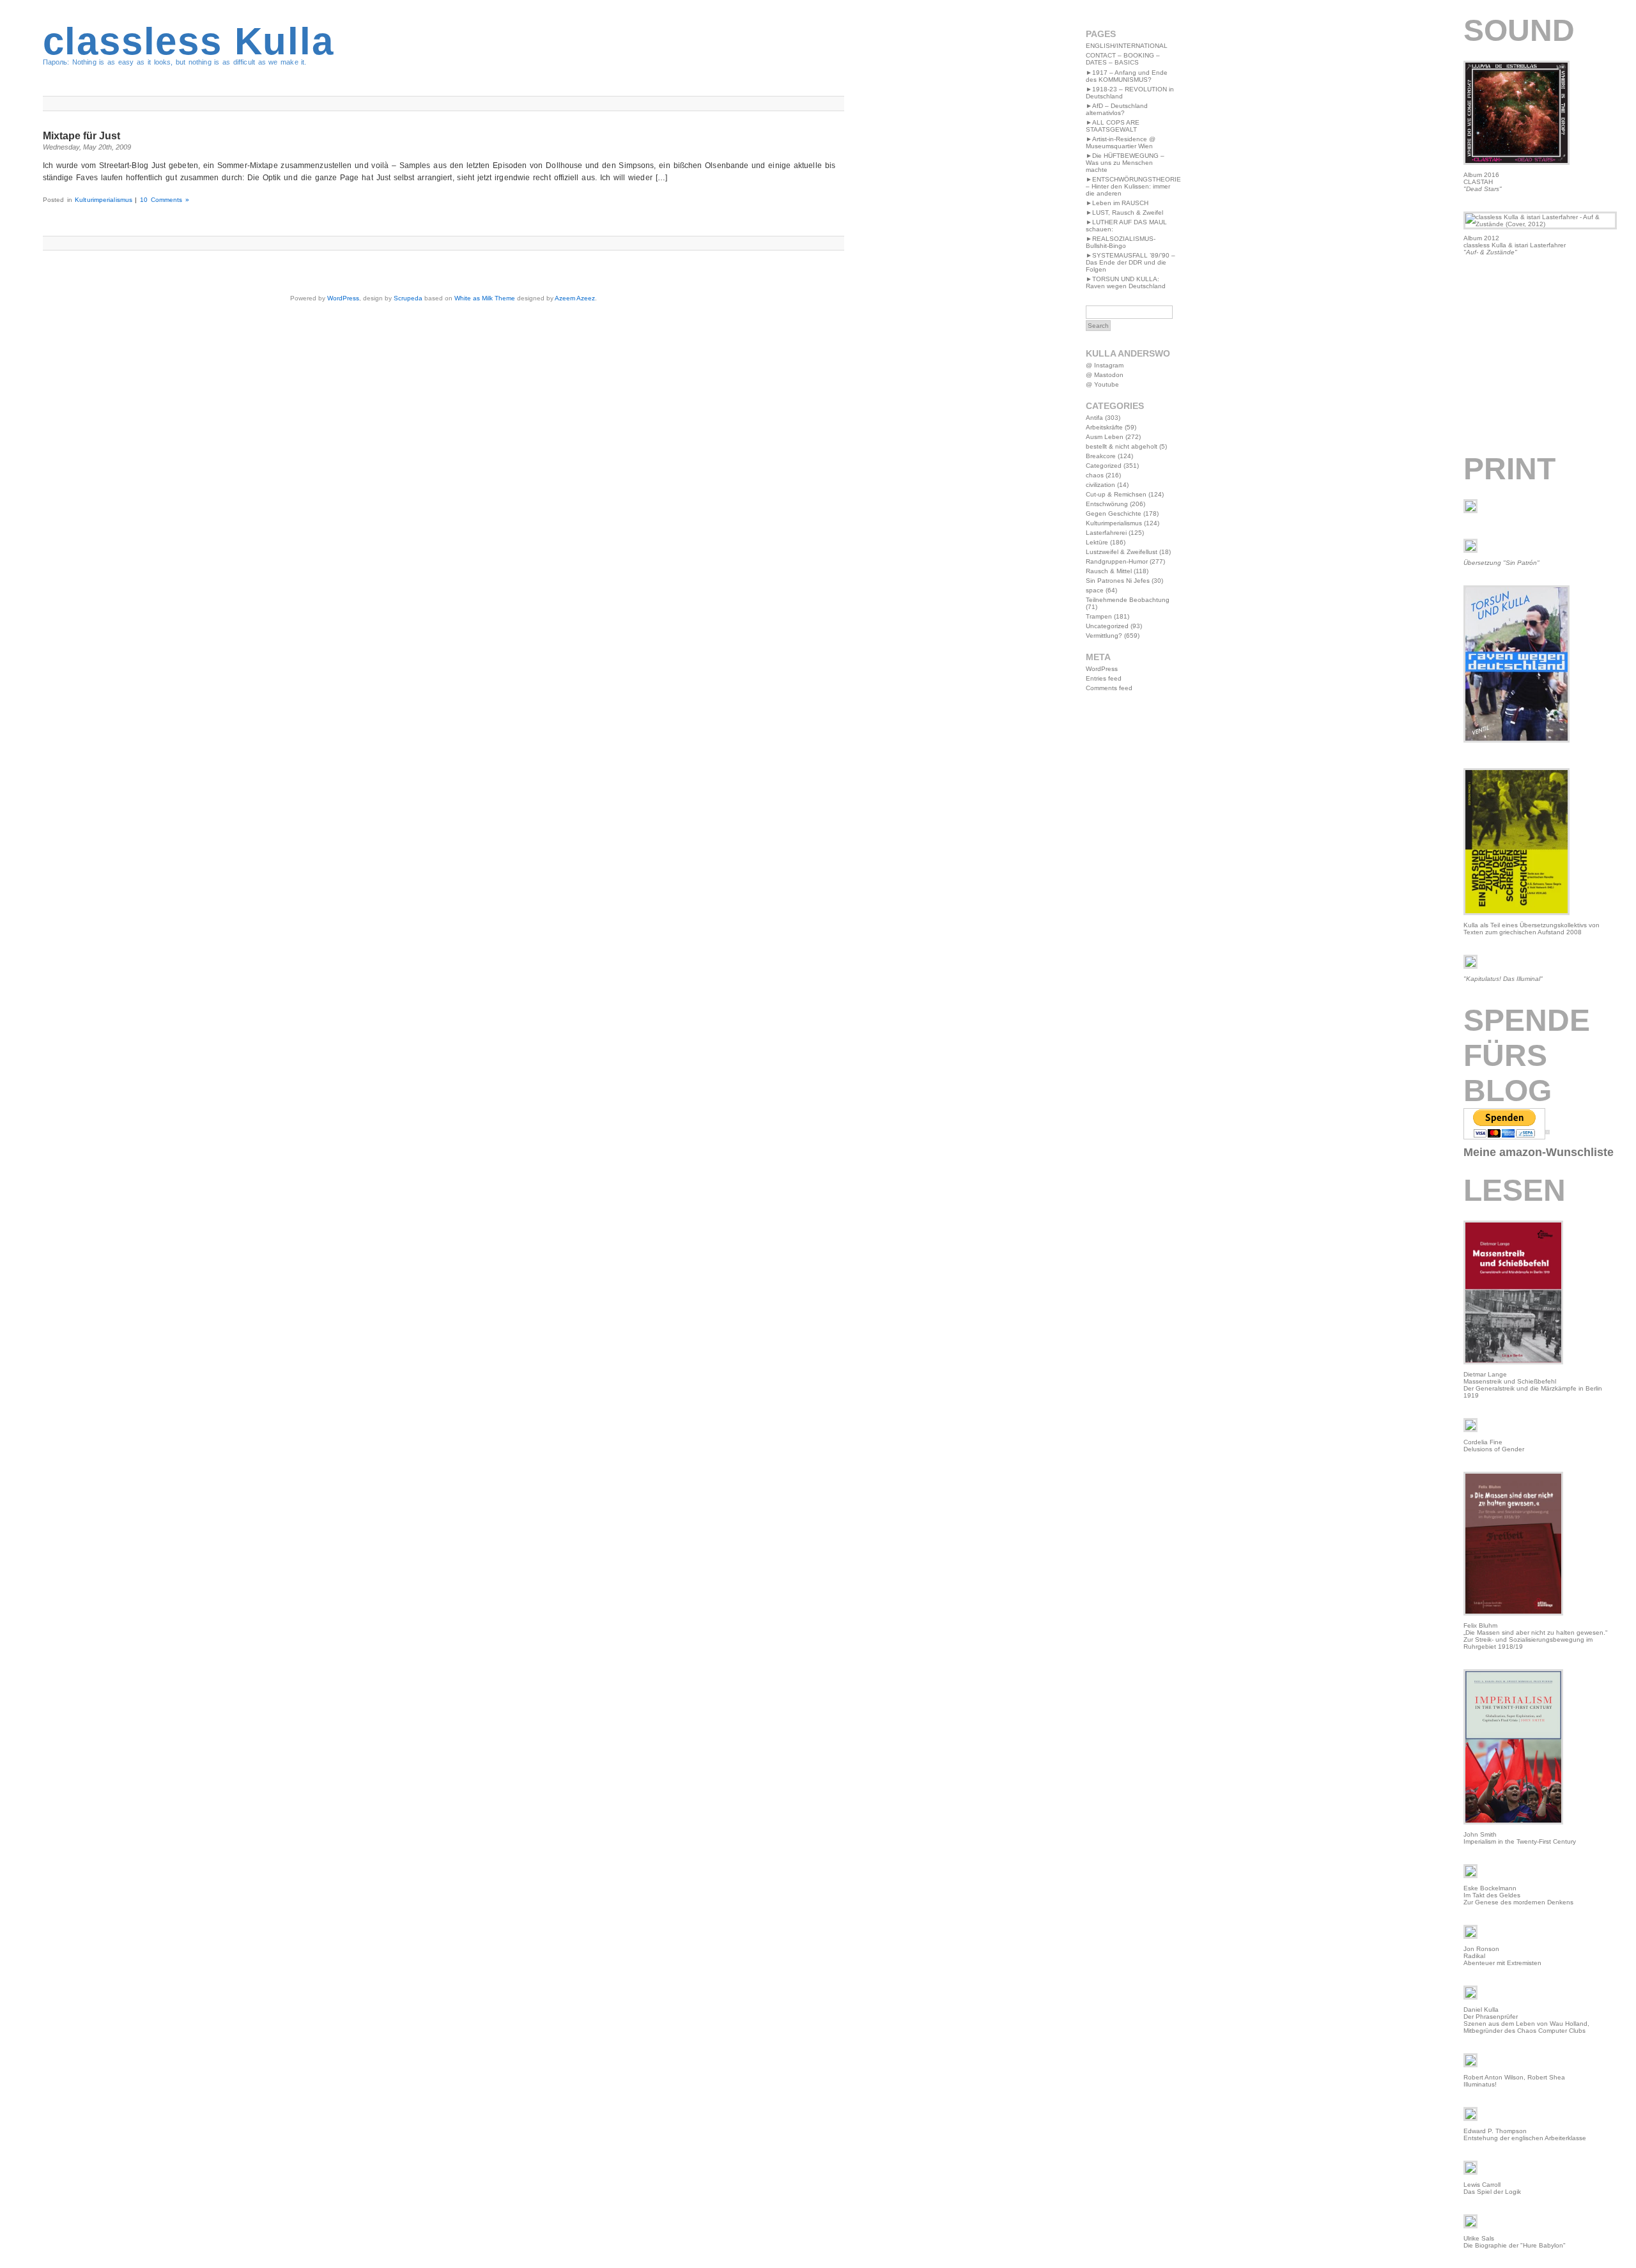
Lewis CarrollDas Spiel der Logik (1492, 2188)
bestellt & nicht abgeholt (1122, 446)
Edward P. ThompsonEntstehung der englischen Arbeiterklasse (1525, 2134)
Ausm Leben (1105, 437)
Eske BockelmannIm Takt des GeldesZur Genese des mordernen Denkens (1518, 1895)
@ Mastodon (1105, 375)
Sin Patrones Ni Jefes (1118, 581)
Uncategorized (1107, 626)
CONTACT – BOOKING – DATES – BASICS (1123, 59)
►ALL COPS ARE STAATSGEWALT (1113, 126)
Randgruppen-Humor (1117, 561)
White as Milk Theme (485, 298)
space (1095, 590)
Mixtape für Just (81, 136)
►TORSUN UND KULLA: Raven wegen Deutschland (1126, 282)
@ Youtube (1102, 384)
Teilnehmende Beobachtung (1128, 600)
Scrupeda (408, 298)
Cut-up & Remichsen (1116, 494)
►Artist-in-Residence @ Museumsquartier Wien (1121, 143)
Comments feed (1109, 688)
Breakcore (1101, 456)
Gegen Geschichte (1114, 513)
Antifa (1094, 418)
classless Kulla (189, 41)
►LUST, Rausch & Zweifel (1124, 212)
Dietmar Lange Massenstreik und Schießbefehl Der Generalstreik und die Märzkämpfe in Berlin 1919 (1533, 1385)
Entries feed (1104, 678)
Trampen (1099, 616)
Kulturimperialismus (104, 200)
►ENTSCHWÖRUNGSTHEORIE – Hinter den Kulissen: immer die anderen (1133, 186)
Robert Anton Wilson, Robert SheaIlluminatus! (1514, 2081)
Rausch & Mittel (1109, 571)
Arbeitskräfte (1104, 427)
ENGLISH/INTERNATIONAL (1127, 46)
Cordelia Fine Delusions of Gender (1494, 1446)
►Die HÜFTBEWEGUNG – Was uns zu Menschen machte (1125, 163)
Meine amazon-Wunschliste (1539, 1152)
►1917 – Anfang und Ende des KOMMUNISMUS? (1127, 76)
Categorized (1104, 466)
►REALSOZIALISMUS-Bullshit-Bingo (1121, 242)
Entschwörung (1107, 504)
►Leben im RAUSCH (1117, 203)
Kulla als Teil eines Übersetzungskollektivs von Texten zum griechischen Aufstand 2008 (1532, 929)
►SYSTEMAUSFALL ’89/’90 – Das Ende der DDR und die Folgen (1131, 262)
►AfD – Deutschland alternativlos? (1117, 109)
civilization (1100, 485)
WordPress (343, 298)
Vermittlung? (1104, 636)
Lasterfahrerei (1106, 533)
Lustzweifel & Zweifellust (1122, 552)
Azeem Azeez (575, 298)
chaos (1095, 475)
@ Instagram (1105, 365)
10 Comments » (165, 200)
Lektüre (1097, 542)
